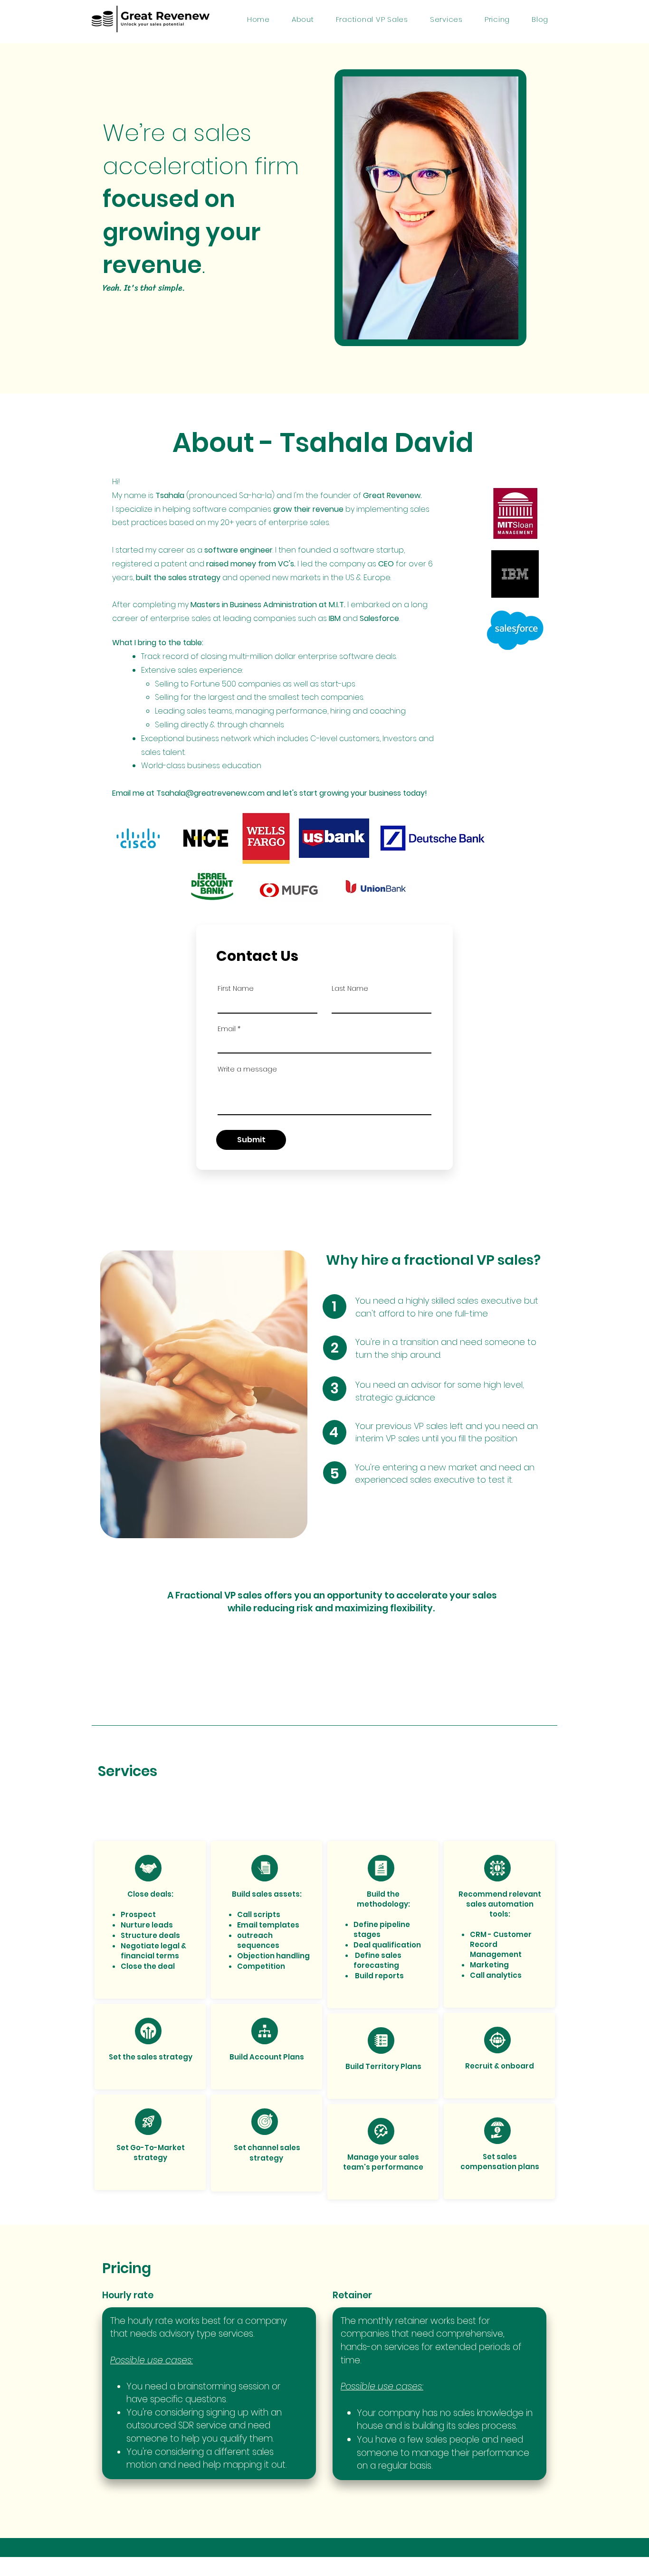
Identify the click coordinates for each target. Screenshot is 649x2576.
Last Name (350, 988)
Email (227, 1029)
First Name (236, 988)
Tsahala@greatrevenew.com (210, 793)
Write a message (247, 1069)
